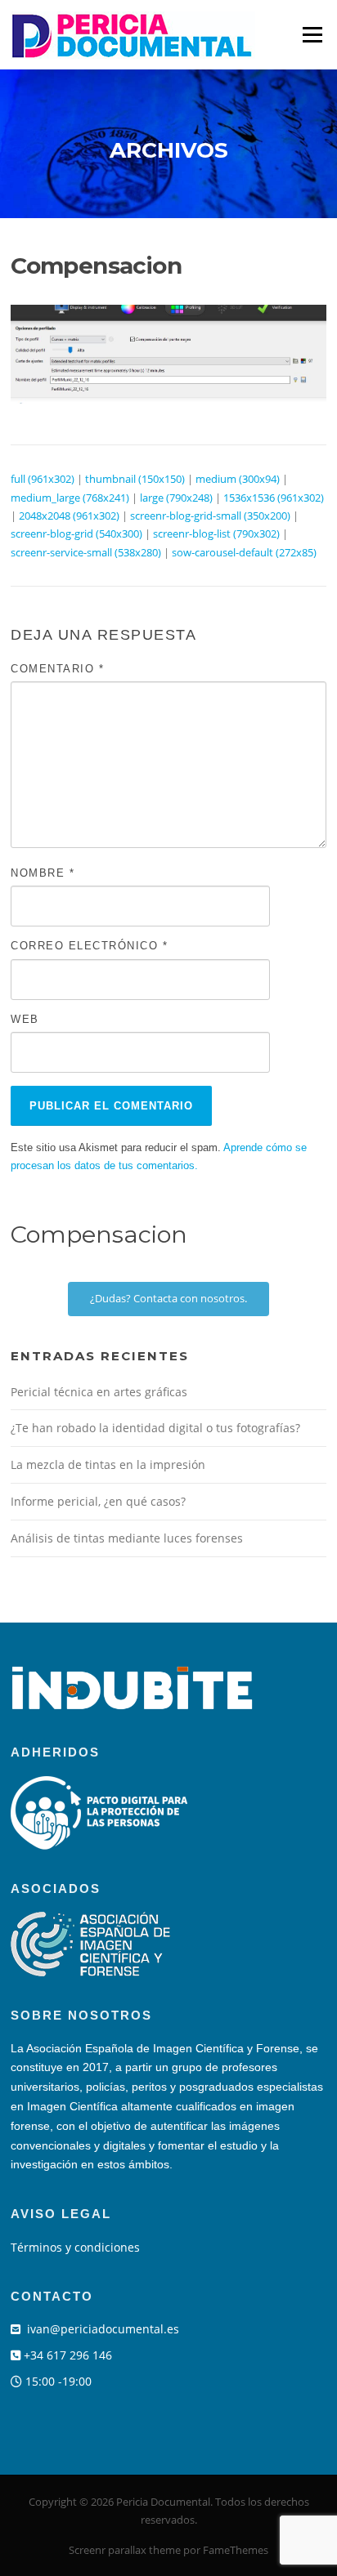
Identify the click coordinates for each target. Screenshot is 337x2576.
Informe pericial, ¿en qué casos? (98, 1501)
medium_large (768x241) (70, 498)
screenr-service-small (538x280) (86, 552)
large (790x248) (176, 498)
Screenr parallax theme (125, 2550)
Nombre (43, 873)
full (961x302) (43, 479)
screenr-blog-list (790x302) (216, 534)
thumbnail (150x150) (135, 479)
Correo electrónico (89, 946)
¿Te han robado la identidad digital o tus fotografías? (155, 1428)
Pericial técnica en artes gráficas (99, 1392)
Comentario (57, 669)
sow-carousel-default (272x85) (244, 552)
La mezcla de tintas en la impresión (108, 1464)
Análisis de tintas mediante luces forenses (127, 1538)
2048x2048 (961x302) (69, 516)
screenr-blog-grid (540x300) (76, 534)
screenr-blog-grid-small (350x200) (210, 516)
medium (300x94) (238, 479)
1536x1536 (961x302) (274, 498)
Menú (312, 34)
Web (25, 1019)
